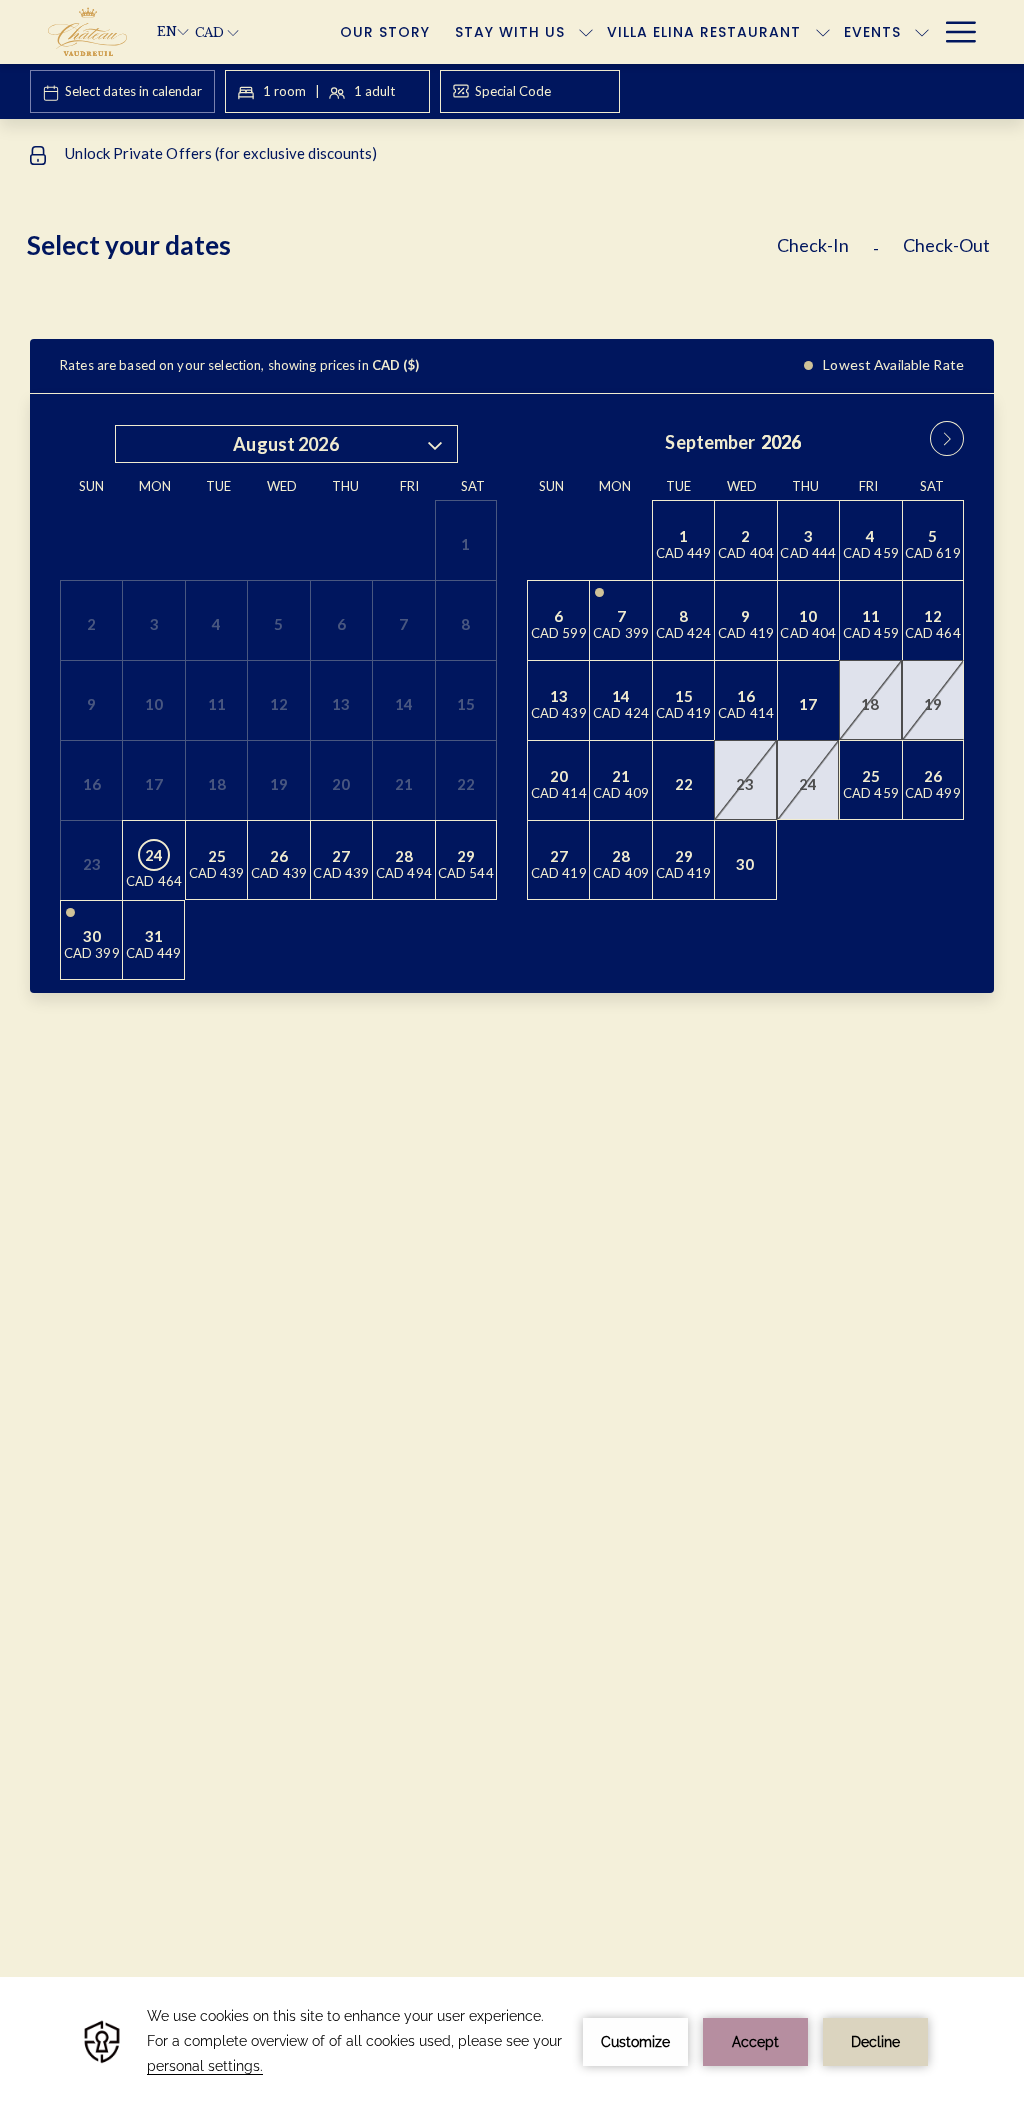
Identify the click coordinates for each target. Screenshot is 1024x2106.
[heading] (347, 253)
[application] (512, 2041)
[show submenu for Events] (922, 32)
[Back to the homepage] (87, 32)
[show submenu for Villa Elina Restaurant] (823, 32)
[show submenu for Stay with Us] (586, 32)
